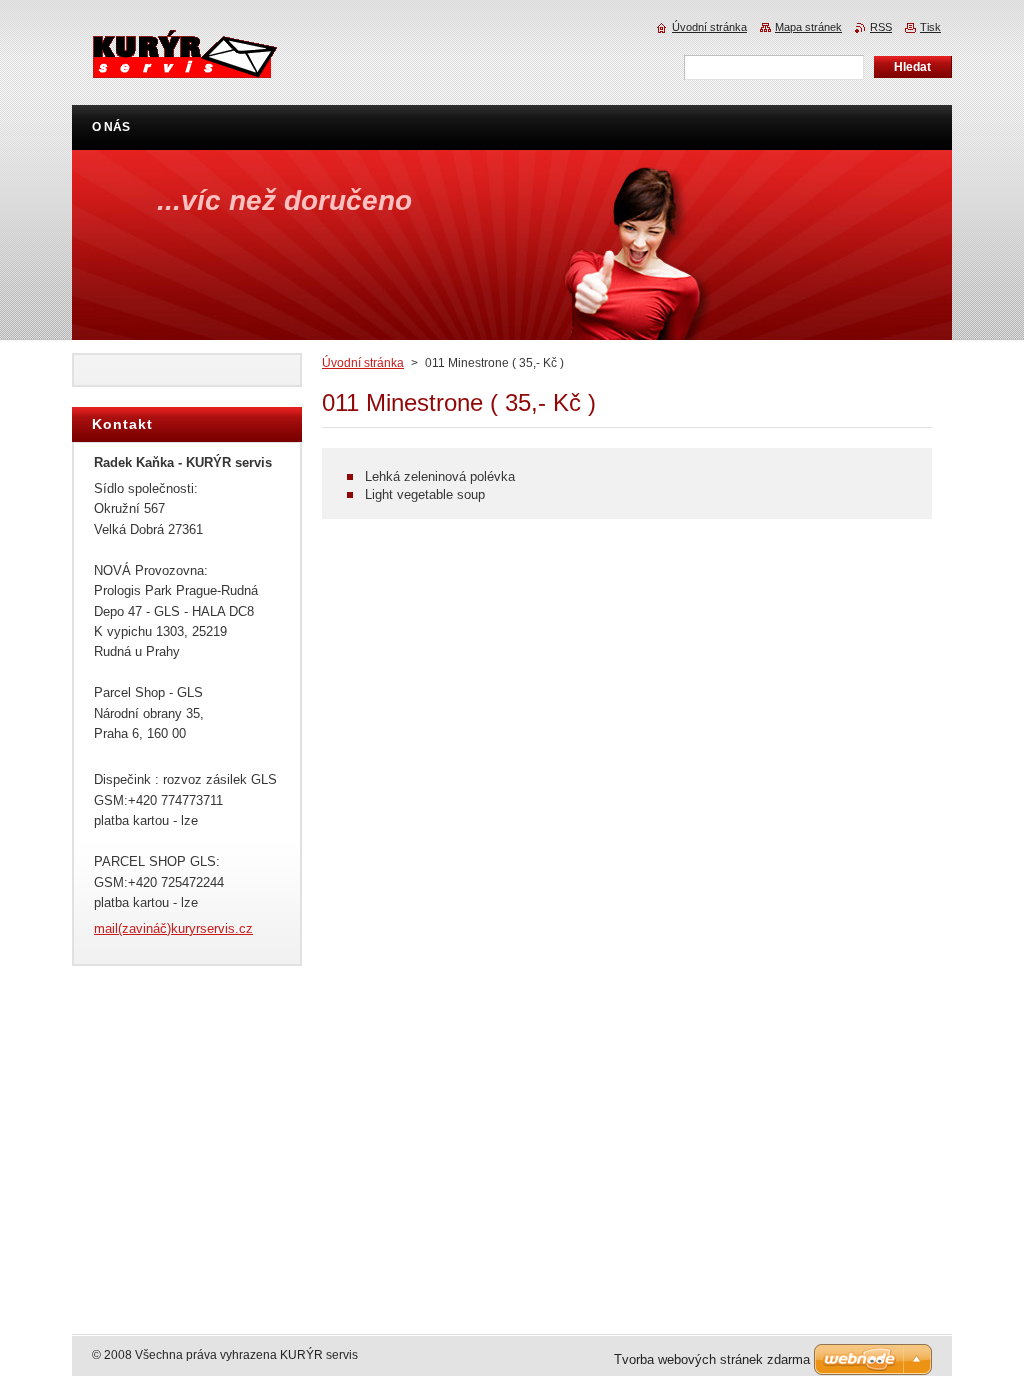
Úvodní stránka (363, 363)
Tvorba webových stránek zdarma (712, 1359)
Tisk (930, 27)
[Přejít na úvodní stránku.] (184, 66)
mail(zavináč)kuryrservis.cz (173, 928)
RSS (881, 27)
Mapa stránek (808, 27)
